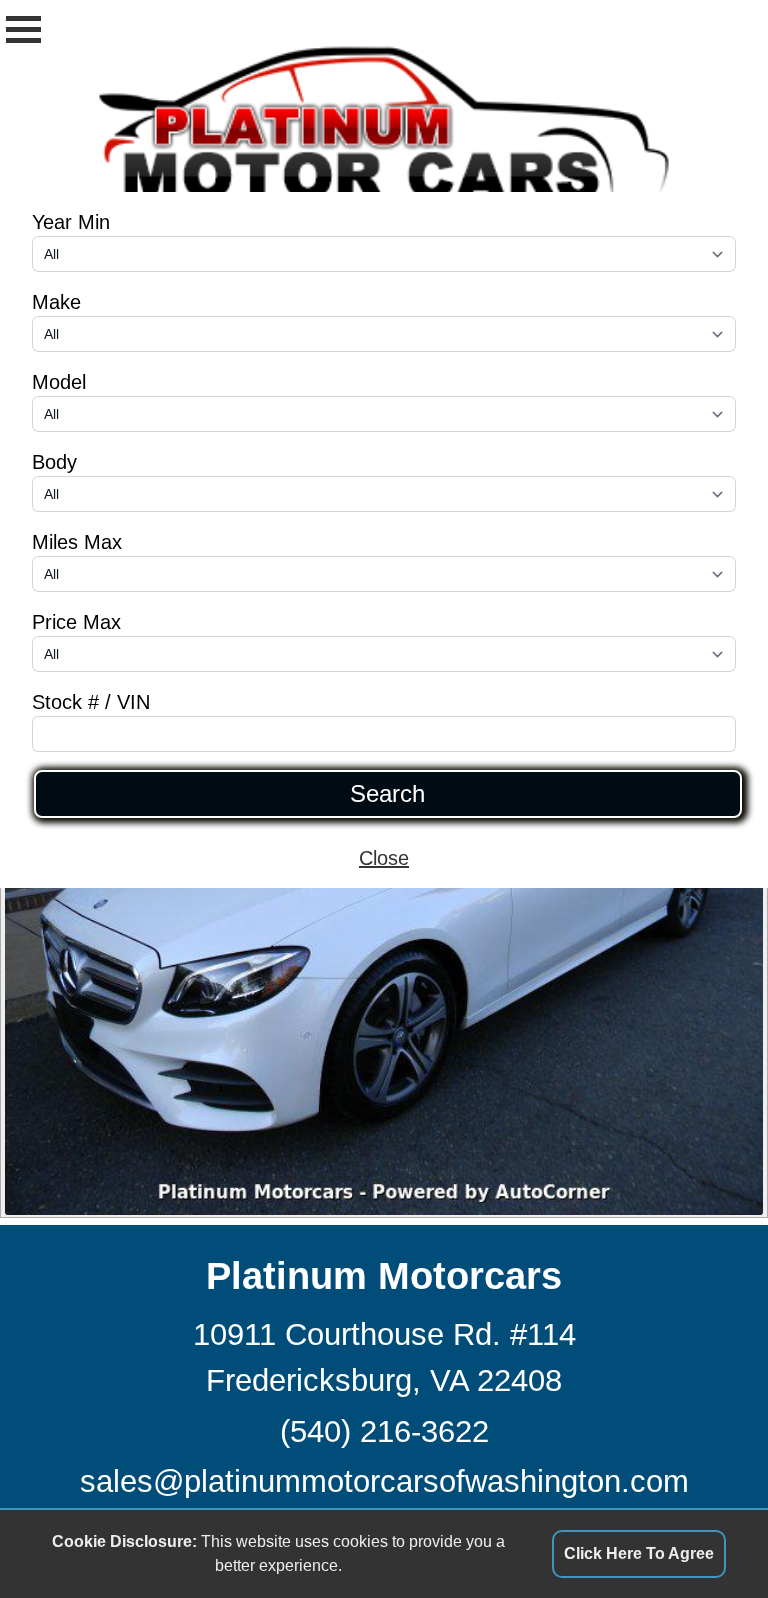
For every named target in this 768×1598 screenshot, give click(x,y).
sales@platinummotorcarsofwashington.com (384, 1481)
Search (387, 794)
